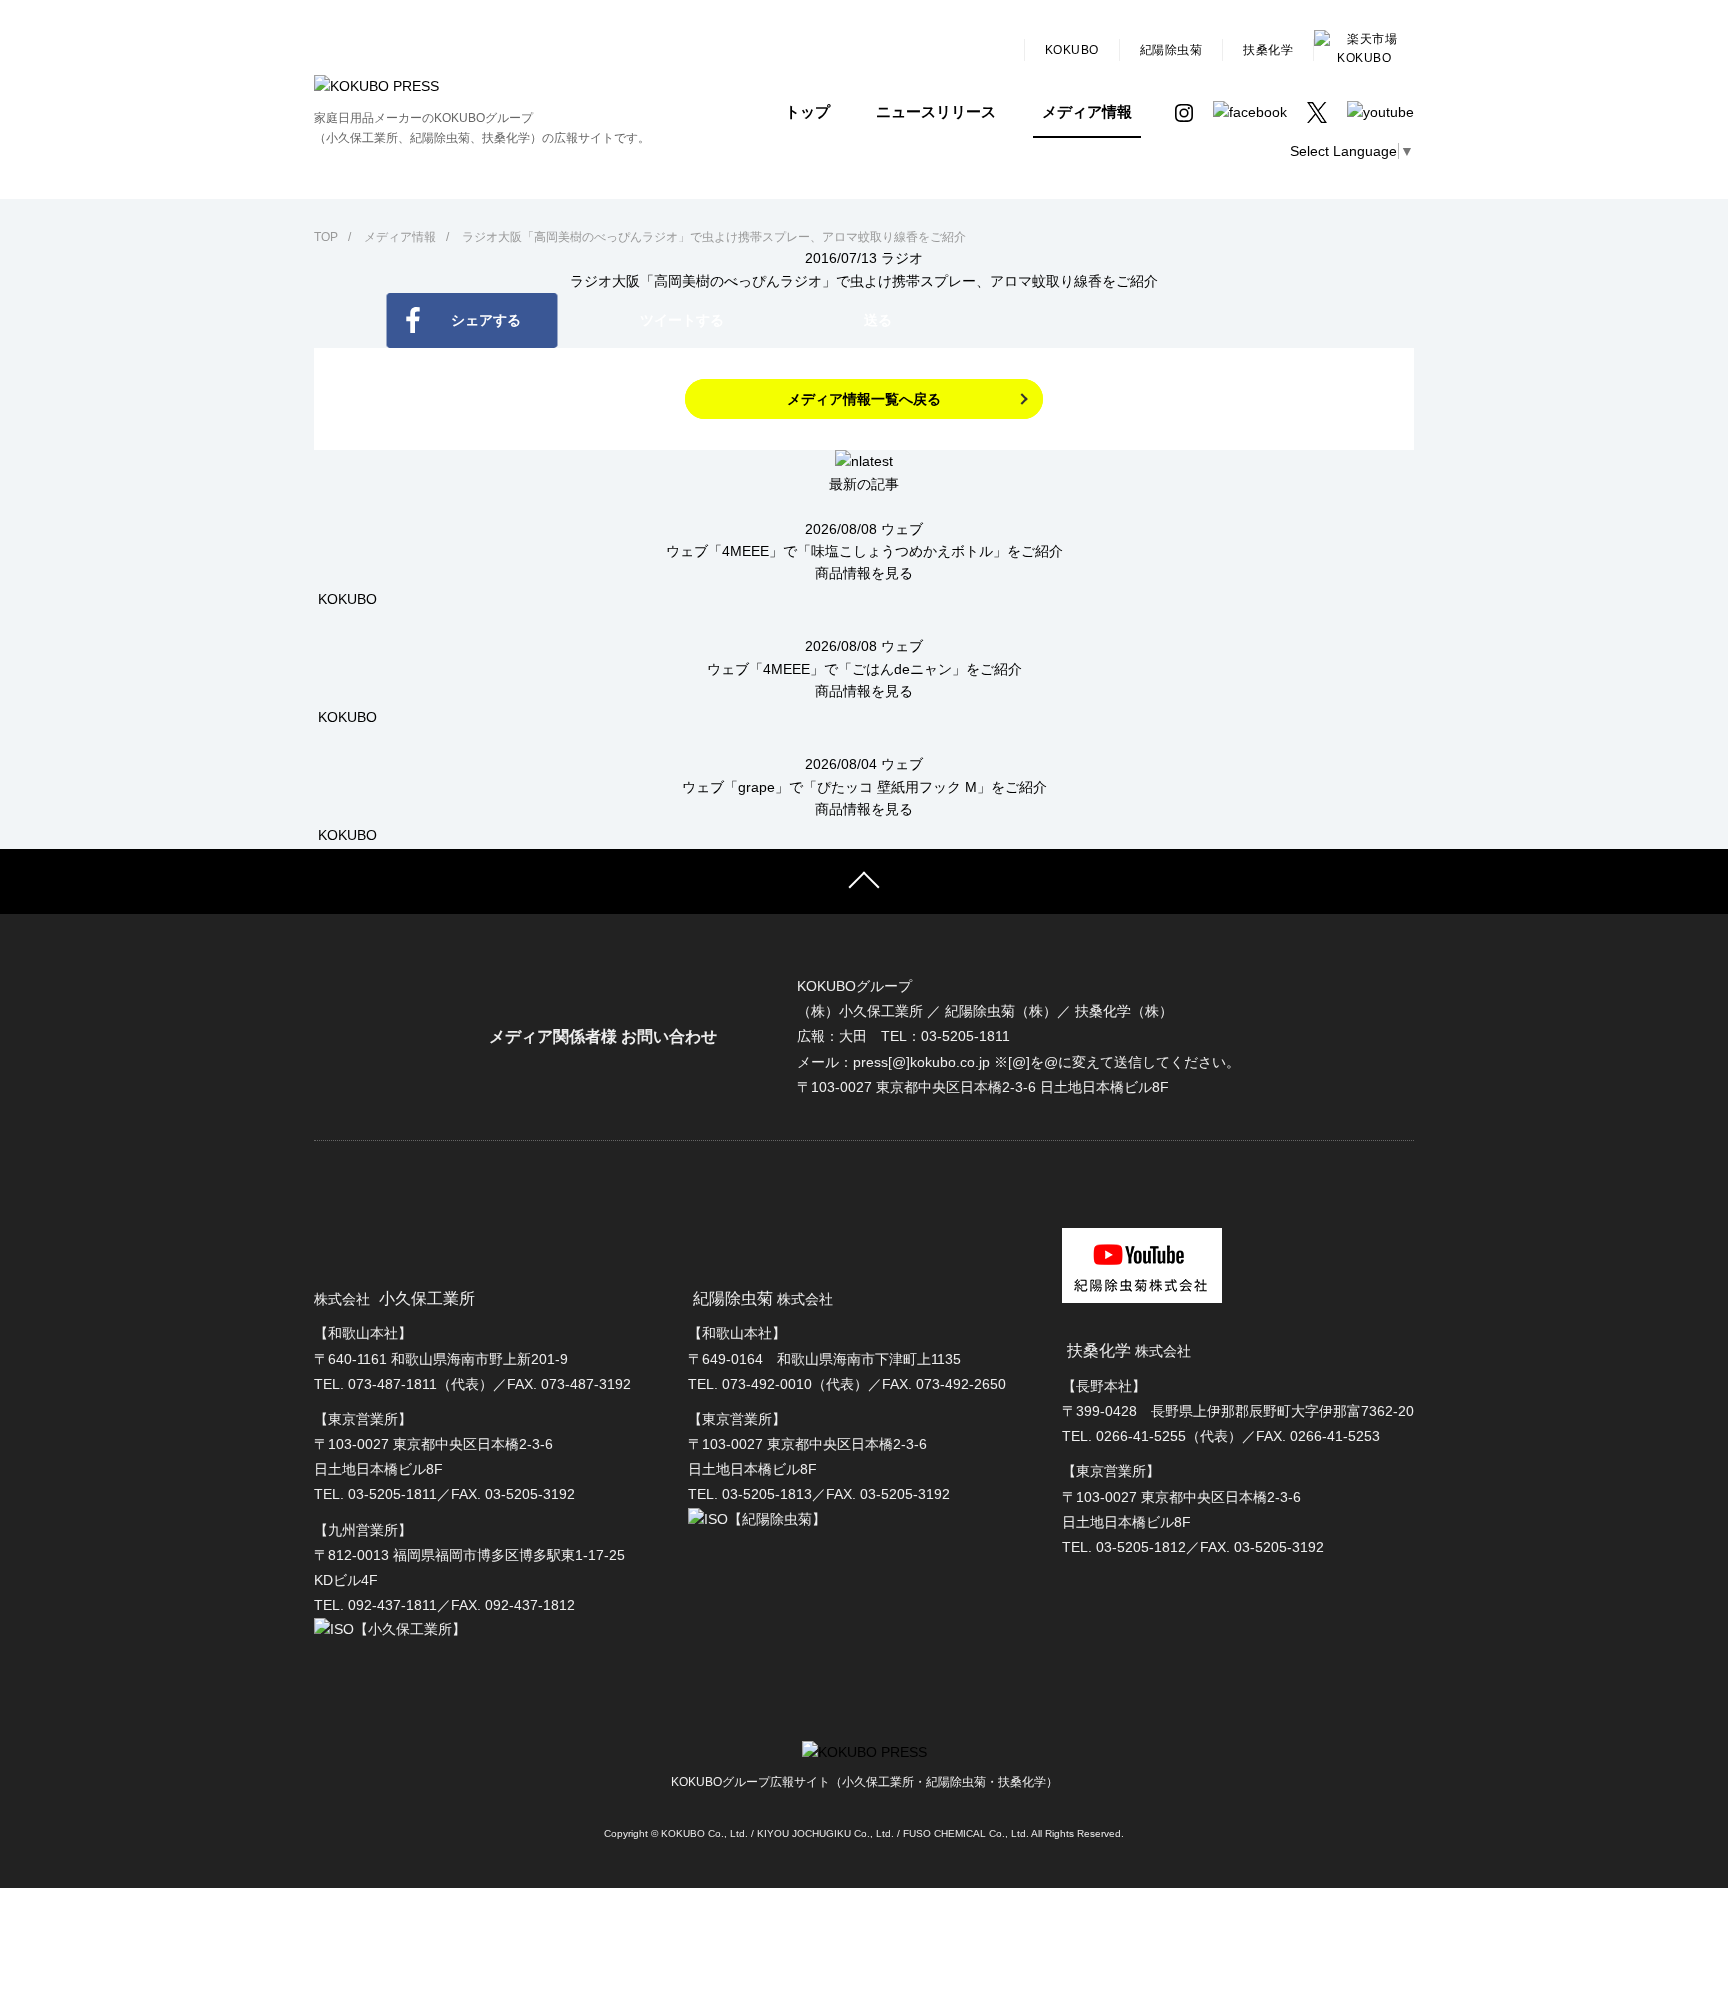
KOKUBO (1072, 50)
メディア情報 (1087, 111)
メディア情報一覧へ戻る (864, 399)
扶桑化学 (1268, 50)
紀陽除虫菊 (1171, 50)
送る (878, 320)
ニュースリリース (936, 111)
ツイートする (682, 320)
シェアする (486, 320)
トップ (807, 111)
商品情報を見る (864, 573)
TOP (326, 237)
